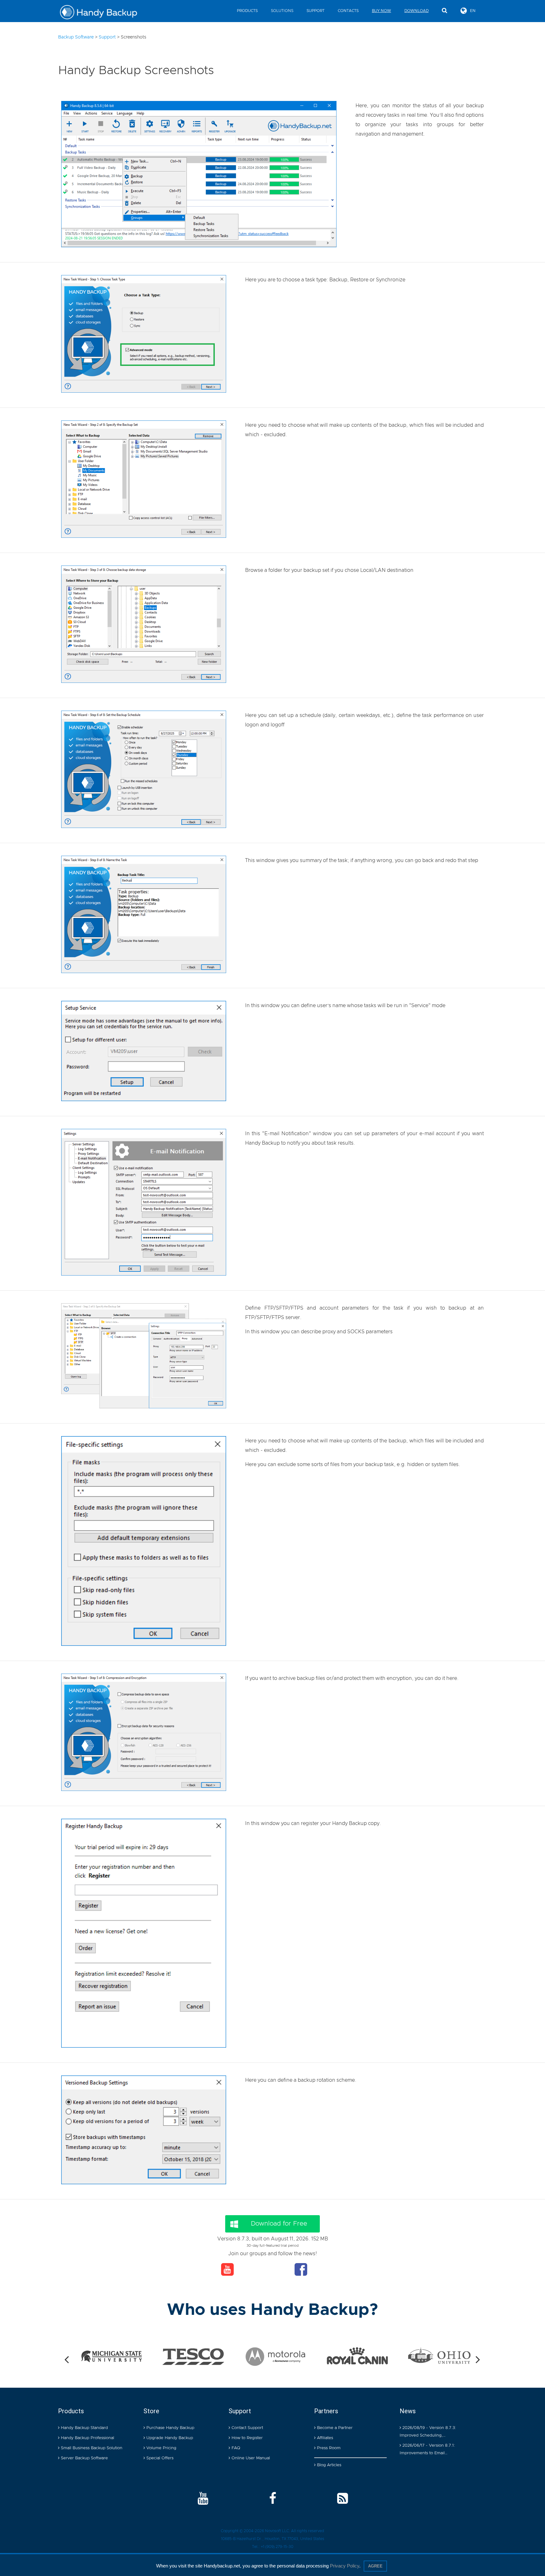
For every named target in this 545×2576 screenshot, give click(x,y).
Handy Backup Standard (84, 2428)
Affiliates (324, 2438)
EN (473, 11)
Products (247, 11)
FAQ (235, 2448)
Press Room (328, 2448)
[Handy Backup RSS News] (343, 2499)
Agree (375, 2566)
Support (316, 11)
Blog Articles (328, 2465)
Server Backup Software (84, 2458)
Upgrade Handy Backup (169, 2438)
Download (416, 11)
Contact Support (247, 2428)
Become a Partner (334, 2428)
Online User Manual (250, 2458)
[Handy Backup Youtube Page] (203, 2499)
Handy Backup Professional (87, 2438)
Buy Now (381, 11)
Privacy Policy (345, 2566)
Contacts (348, 11)
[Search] (445, 11)
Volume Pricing (161, 2448)
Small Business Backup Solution (91, 2448)
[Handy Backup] (103, 13)
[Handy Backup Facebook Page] (273, 2499)
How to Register (246, 2438)
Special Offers (159, 2458)
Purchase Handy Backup (170, 2428)
